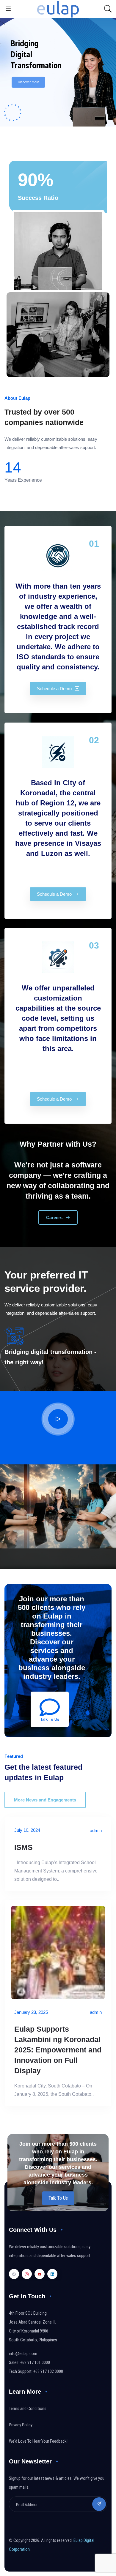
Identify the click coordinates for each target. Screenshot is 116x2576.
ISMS (23, 1847)
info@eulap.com (23, 2354)
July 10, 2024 (27, 1830)
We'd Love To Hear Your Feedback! (38, 2441)
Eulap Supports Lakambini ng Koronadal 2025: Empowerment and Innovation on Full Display (58, 2050)
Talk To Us (58, 2198)
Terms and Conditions (28, 2409)
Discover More (28, 78)
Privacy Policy (21, 2425)
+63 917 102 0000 (48, 2371)
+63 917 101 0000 (35, 2362)
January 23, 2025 (31, 2012)
